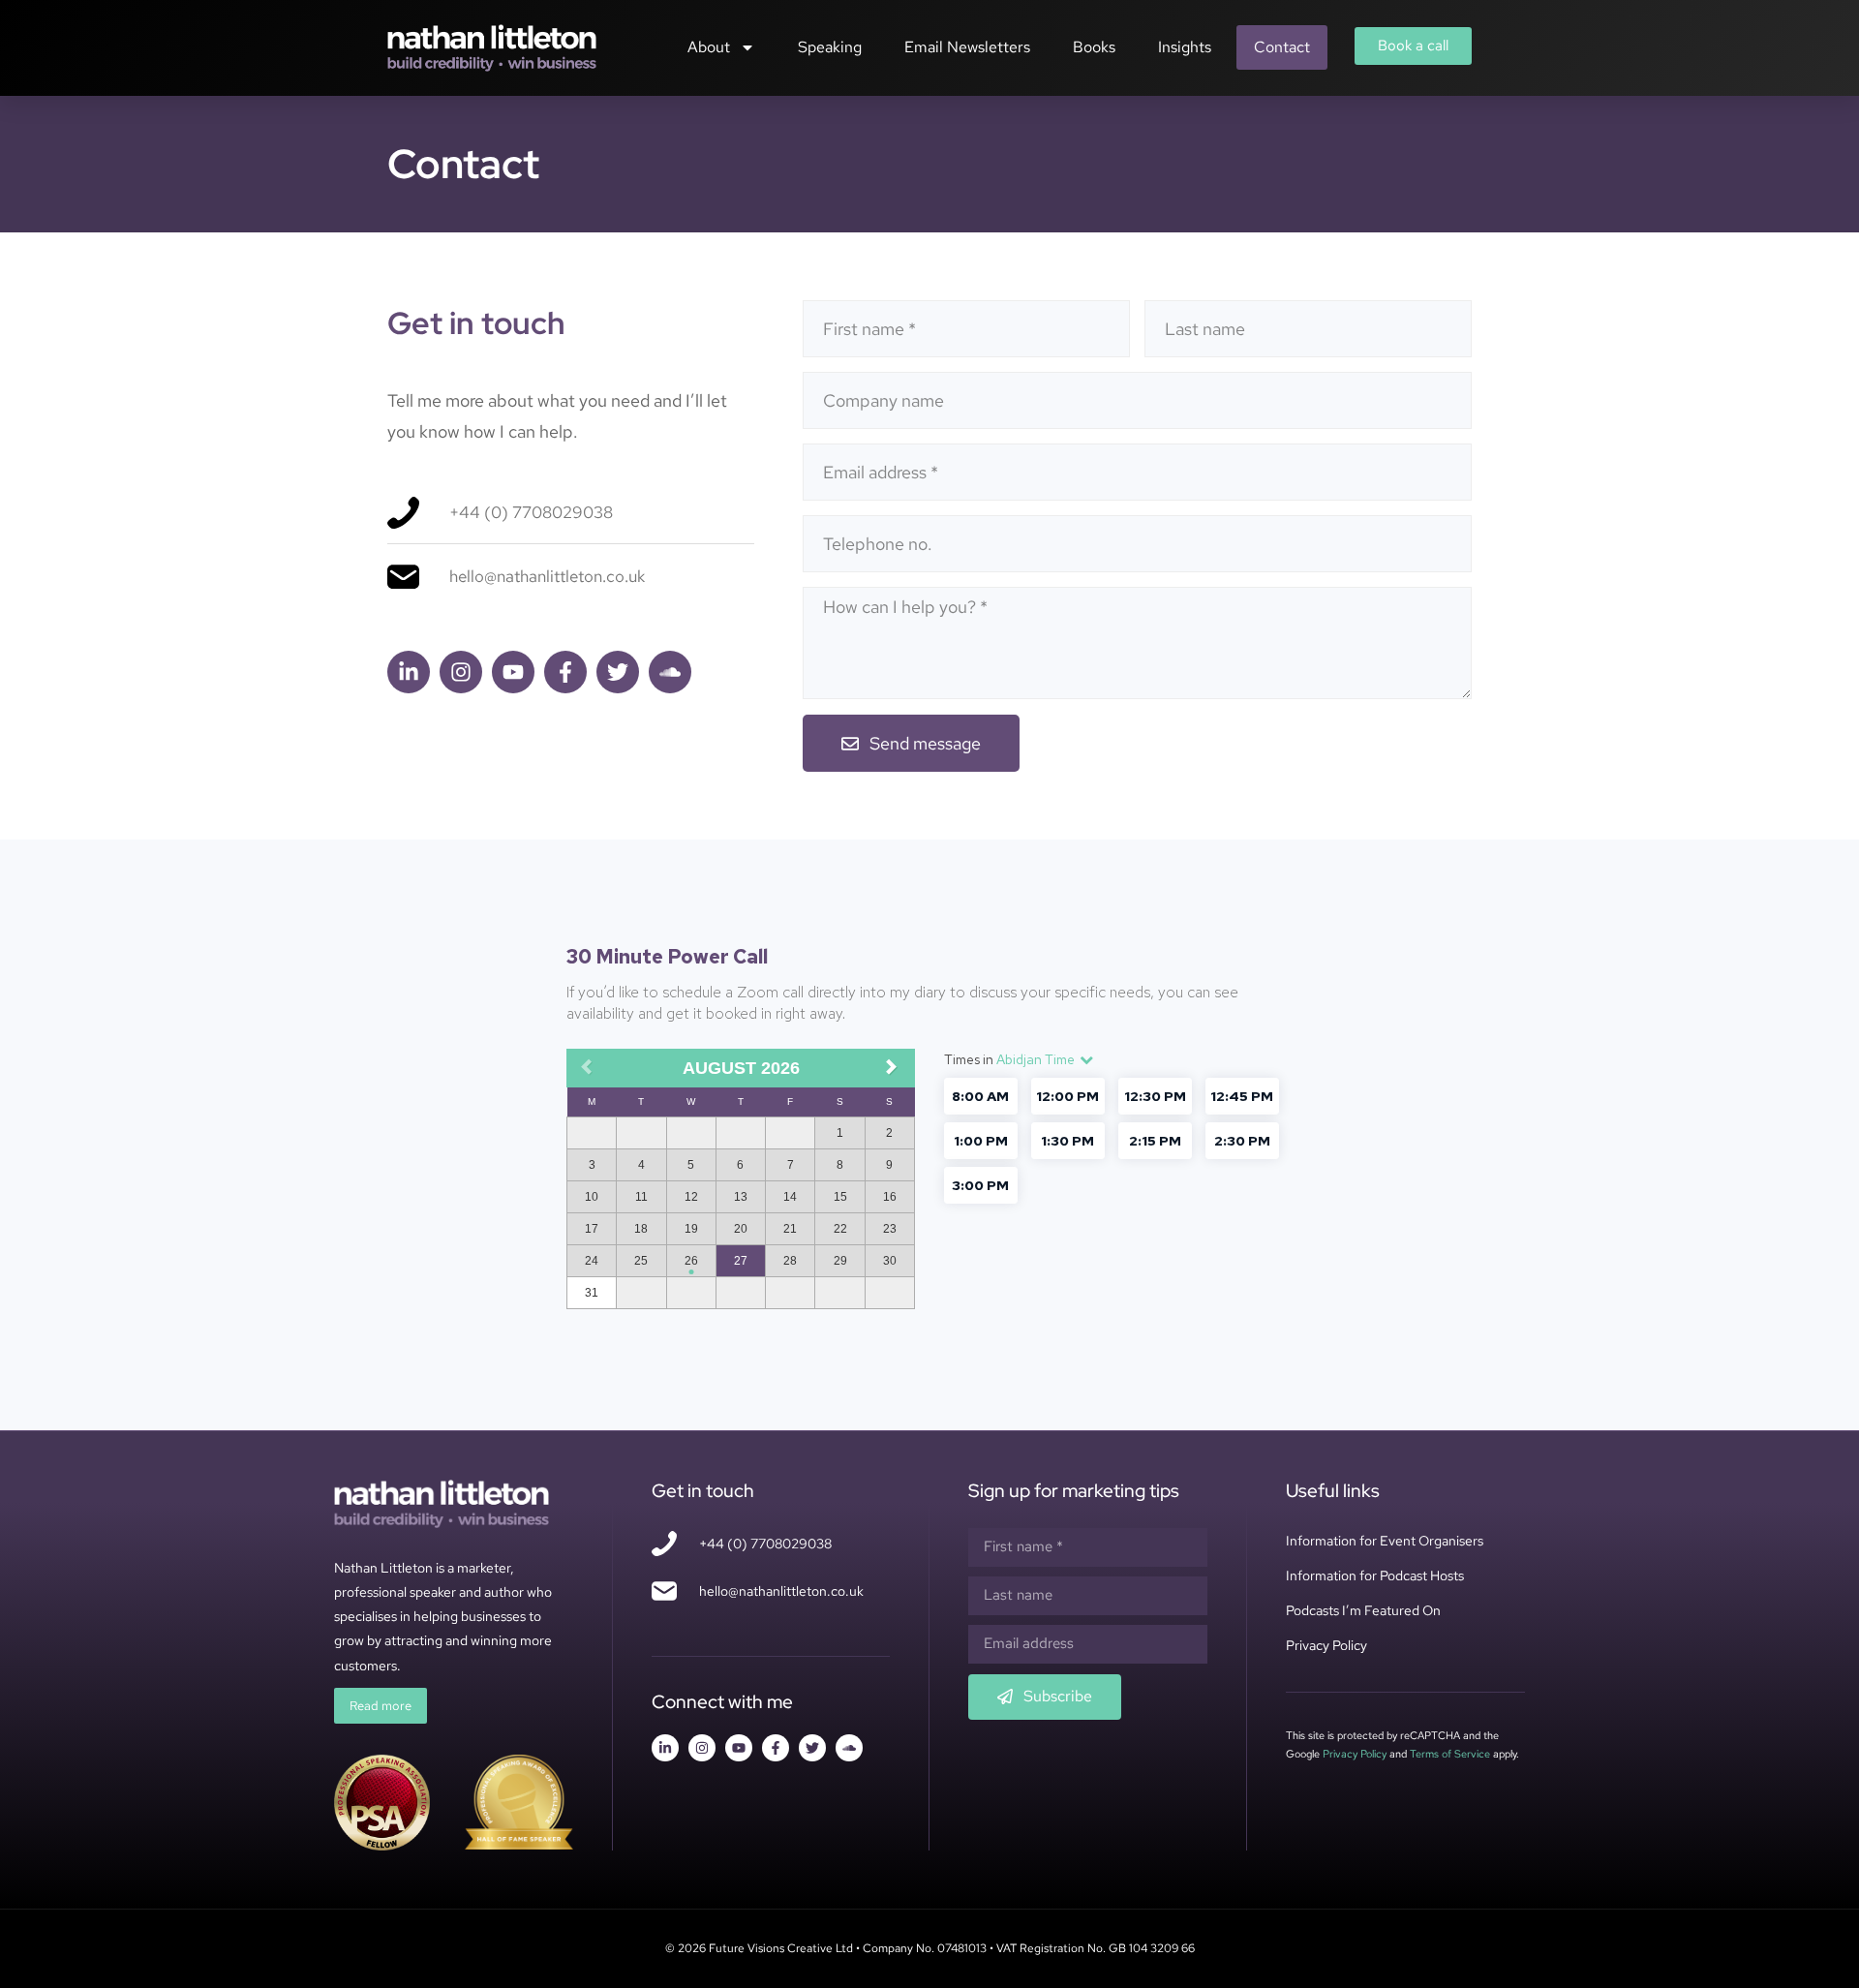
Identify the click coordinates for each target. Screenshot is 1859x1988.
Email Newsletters (967, 47)
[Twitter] (618, 672)
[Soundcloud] (670, 672)
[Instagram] (461, 672)
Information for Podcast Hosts (1375, 1575)
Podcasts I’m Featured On (1363, 1610)
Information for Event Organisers (1385, 1541)
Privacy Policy (1326, 1645)
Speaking (830, 47)
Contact (1282, 47)
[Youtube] (513, 672)
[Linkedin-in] (409, 672)
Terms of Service (1450, 1754)
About (709, 47)
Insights (1185, 47)
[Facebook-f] (565, 672)
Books (1094, 47)
